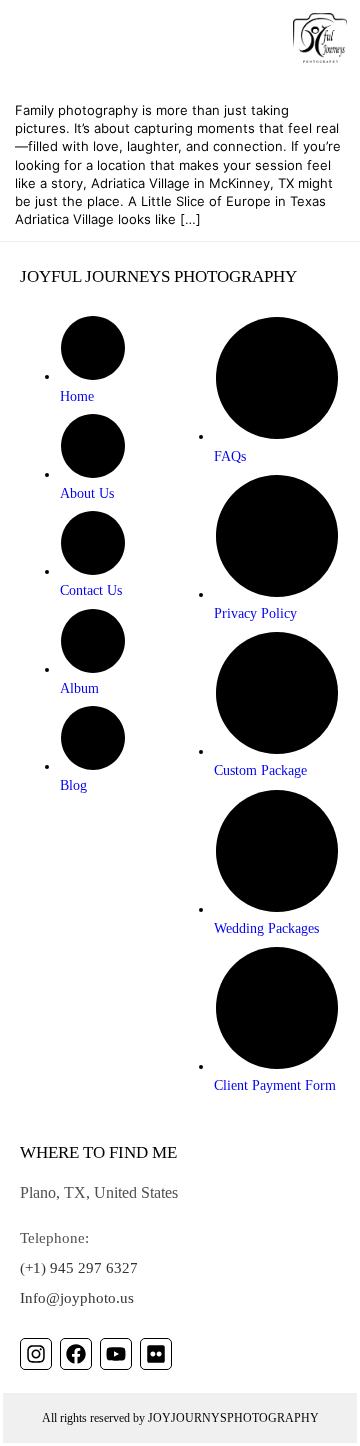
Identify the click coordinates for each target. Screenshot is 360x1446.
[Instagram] (36, 1354)
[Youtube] (116, 1354)
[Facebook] (76, 1354)
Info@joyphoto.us (77, 1298)
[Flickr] (156, 1354)
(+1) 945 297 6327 (79, 1268)
